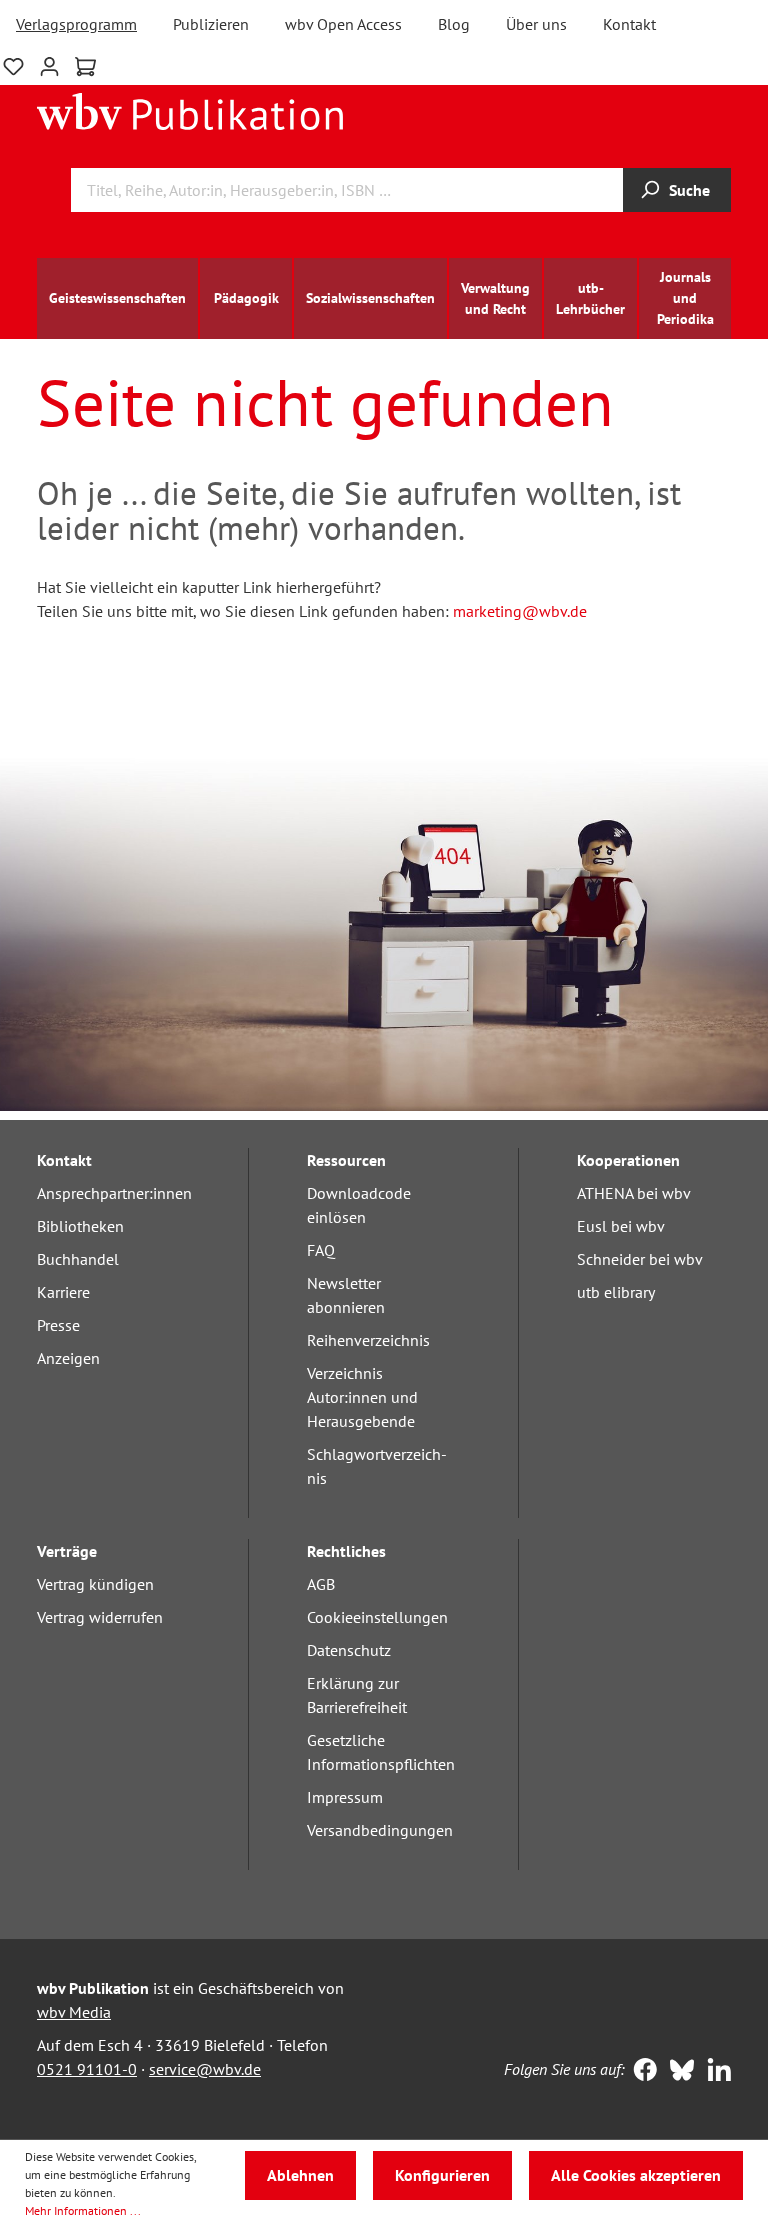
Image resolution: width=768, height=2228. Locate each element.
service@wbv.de (205, 2069)
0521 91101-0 (87, 2069)
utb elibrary (616, 1292)
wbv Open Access (343, 24)
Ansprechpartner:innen (114, 1193)
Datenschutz (349, 1650)
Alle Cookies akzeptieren (636, 2175)
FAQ (321, 1250)
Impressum (345, 1797)
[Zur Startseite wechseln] (190, 110)
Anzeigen (68, 1358)
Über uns (536, 24)
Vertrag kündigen (95, 1584)
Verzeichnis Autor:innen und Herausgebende (362, 1397)
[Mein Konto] (49, 64)
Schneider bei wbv (640, 1259)
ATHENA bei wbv (634, 1193)
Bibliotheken (80, 1226)
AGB (321, 1584)
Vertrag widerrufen (100, 1617)
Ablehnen (300, 2175)
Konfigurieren (442, 2175)
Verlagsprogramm (76, 24)
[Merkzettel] (13, 64)
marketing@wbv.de (520, 611)
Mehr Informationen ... (83, 2210)
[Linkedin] (714, 2072)
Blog (454, 24)
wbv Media (74, 2012)
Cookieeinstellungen (377, 1617)
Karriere (63, 1292)
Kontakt (629, 24)
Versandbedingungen (380, 1830)
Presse (58, 1325)
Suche (689, 190)
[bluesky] (677, 2072)
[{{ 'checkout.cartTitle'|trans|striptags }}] (85, 67)
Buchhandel (78, 1259)
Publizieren (211, 24)
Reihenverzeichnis (368, 1340)
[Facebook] (640, 2072)
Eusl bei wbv (621, 1226)
